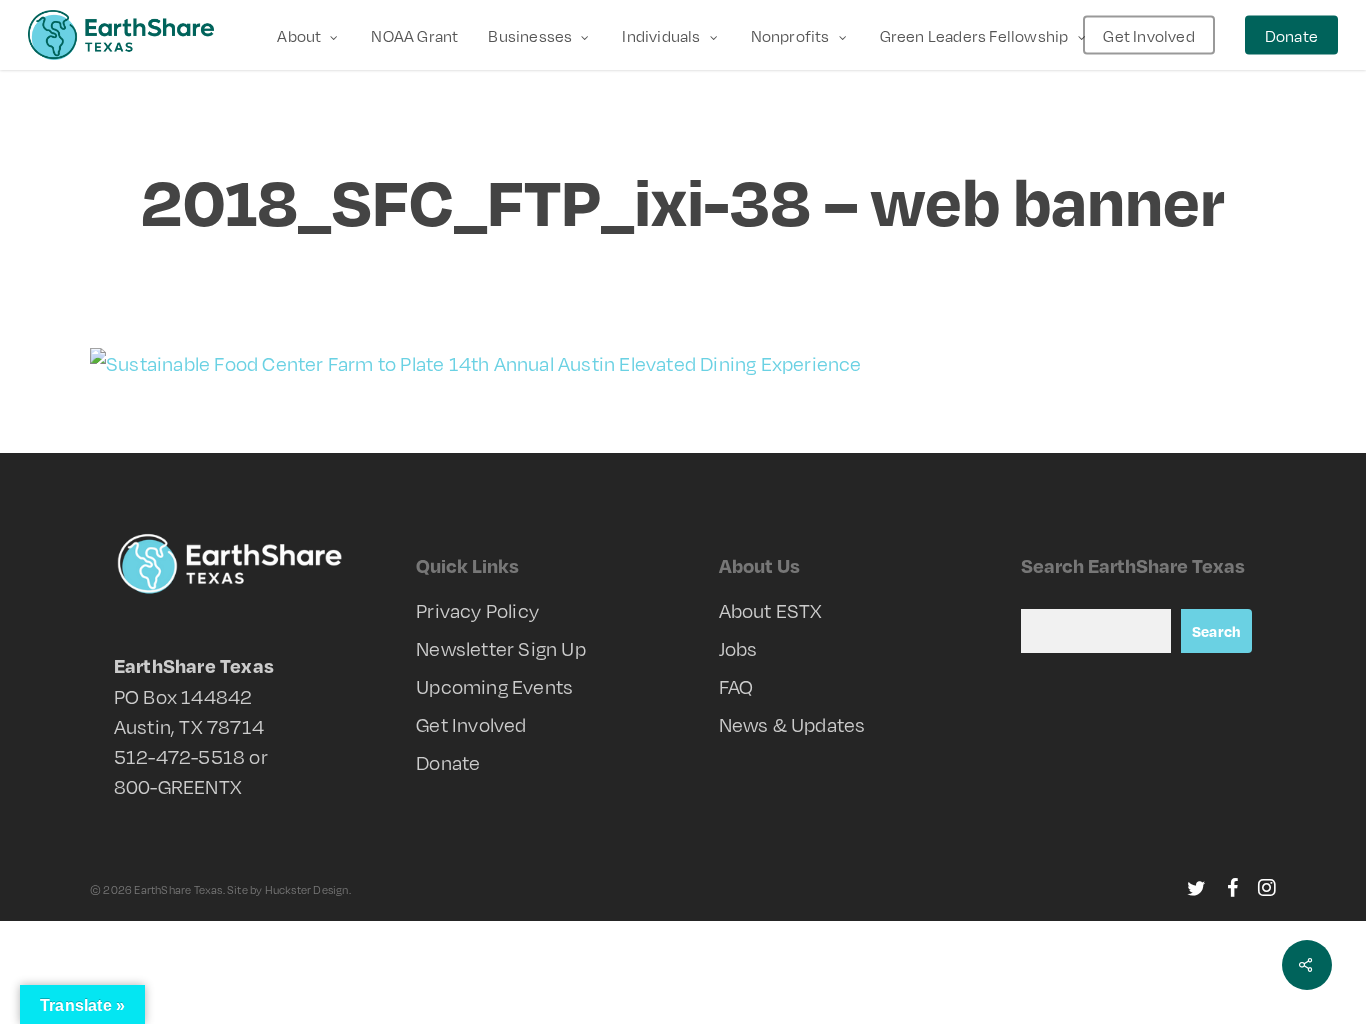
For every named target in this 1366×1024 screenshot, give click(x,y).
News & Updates (792, 724)
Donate (448, 762)
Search (1216, 631)
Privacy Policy (477, 610)
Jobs (738, 648)
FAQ (736, 686)
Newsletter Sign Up (501, 648)
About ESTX (771, 610)
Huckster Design (307, 889)
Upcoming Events (494, 686)
